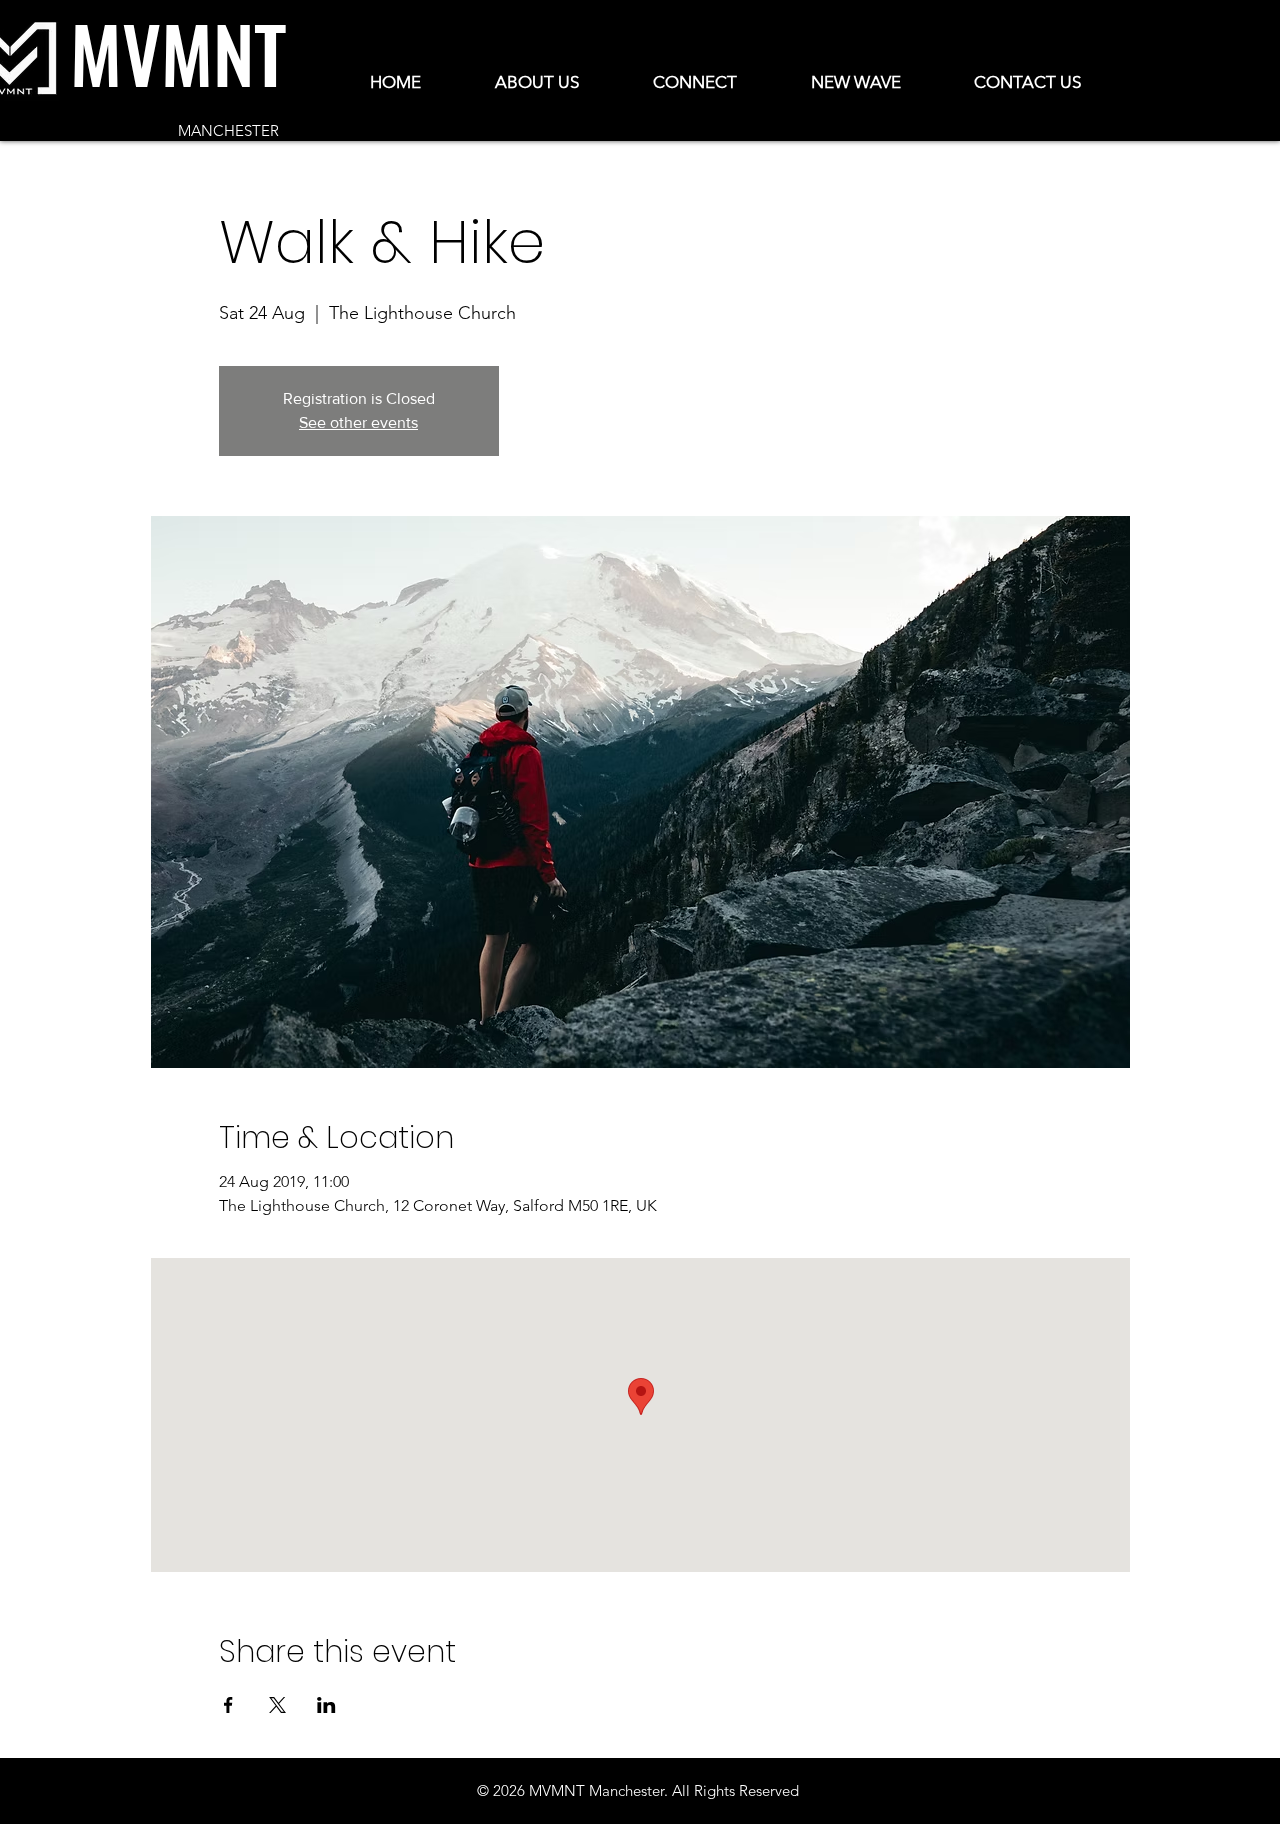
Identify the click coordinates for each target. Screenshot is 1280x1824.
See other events (358, 422)
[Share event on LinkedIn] (326, 1705)
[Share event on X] (277, 1705)
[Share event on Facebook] (228, 1705)
